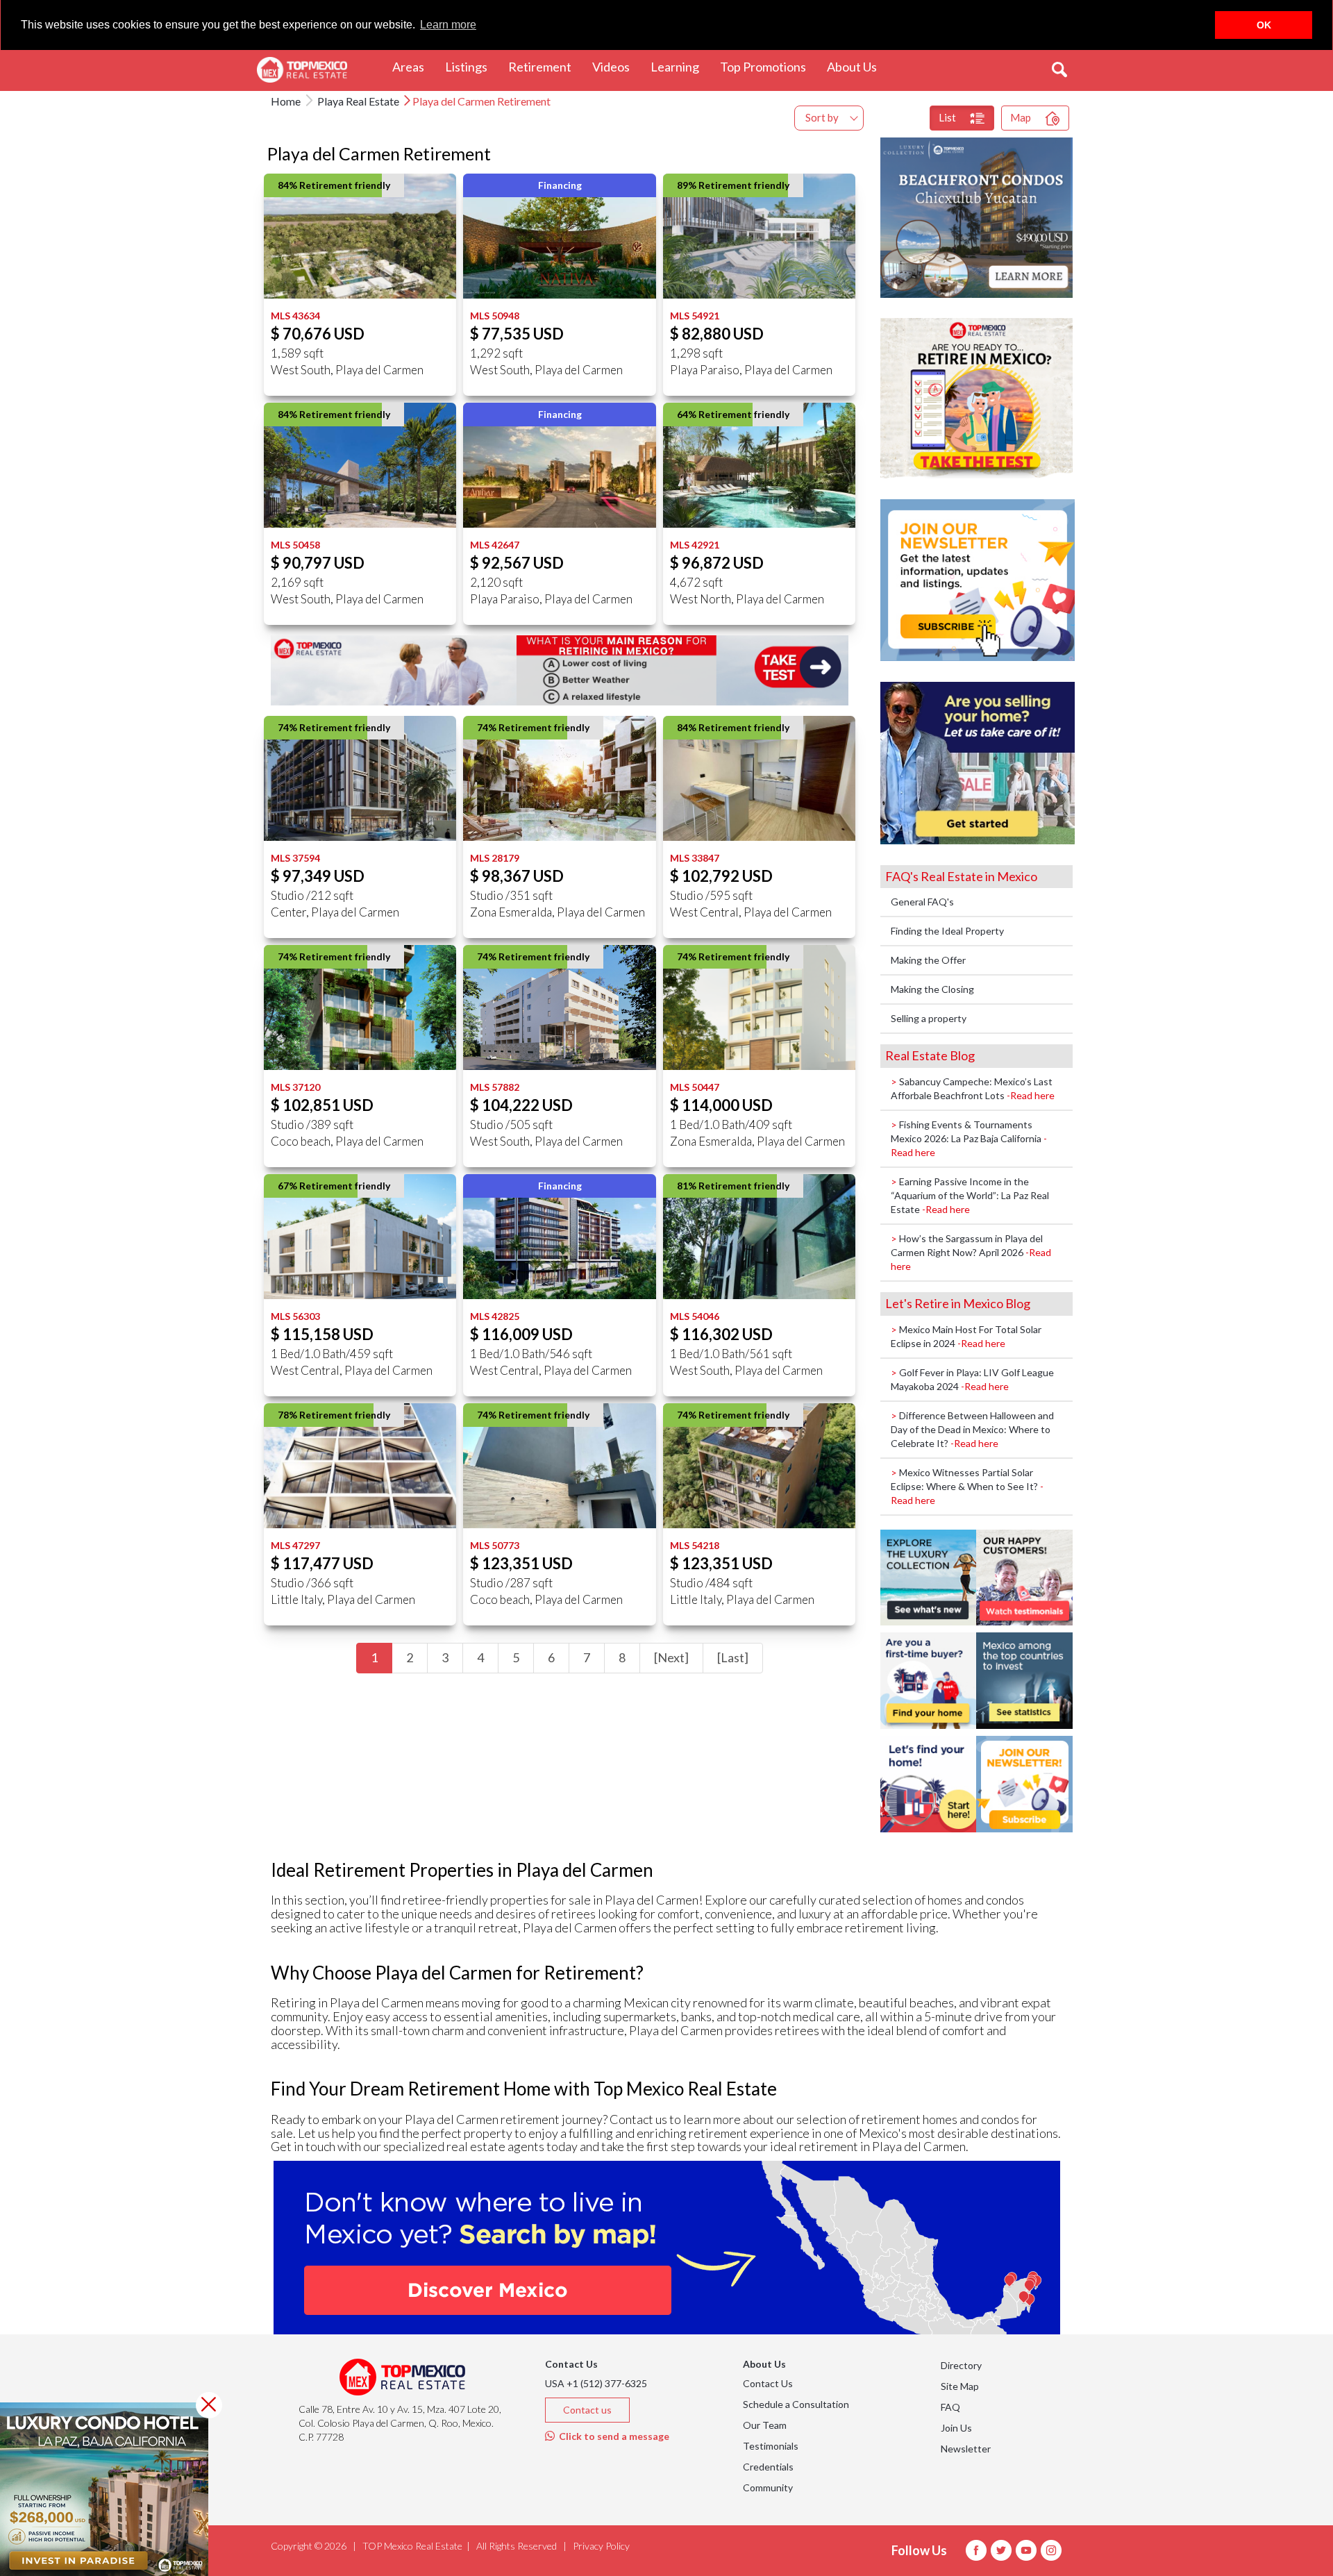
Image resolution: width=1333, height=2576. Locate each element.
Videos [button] (616, 66)
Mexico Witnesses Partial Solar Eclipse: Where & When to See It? (967, 1486)
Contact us (587, 2410)
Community (768, 2487)
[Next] (671, 1657)
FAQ (950, 2407)
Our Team (765, 2425)
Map (1021, 117)
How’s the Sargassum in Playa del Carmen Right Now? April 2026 (971, 1252)
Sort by (822, 117)
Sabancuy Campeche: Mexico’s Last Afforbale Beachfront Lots (973, 1088)
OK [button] (1264, 25)
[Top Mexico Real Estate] (302, 70)
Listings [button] (471, 66)
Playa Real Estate (357, 101)
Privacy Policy (601, 2546)
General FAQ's (922, 902)
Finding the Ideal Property (947, 931)
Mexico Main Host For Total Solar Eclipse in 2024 (966, 1336)
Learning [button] (680, 66)
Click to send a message (612, 2436)
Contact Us (768, 2383)
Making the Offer (928, 960)
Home (286, 101)
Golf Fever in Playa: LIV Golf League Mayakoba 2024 (972, 1379)
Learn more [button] (448, 25)
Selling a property (929, 1018)
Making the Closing (932, 989)
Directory (961, 2365)
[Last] (733, 1657)
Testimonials (771, 2446)
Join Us (956, 2428)
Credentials (768, 2467)
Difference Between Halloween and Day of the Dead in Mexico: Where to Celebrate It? (972, 1429)
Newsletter (966, 2449)
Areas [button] (413, 66)
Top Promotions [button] (768, 66)
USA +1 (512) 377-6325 (596, 2383)
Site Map (960, 2386)
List (947, 117)
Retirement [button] (545, 66)
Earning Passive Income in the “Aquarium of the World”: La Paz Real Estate (970, 1195)
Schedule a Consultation (796, 2404)
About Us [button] (857, 66)
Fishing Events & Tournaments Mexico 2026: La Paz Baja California (969, 1138)
